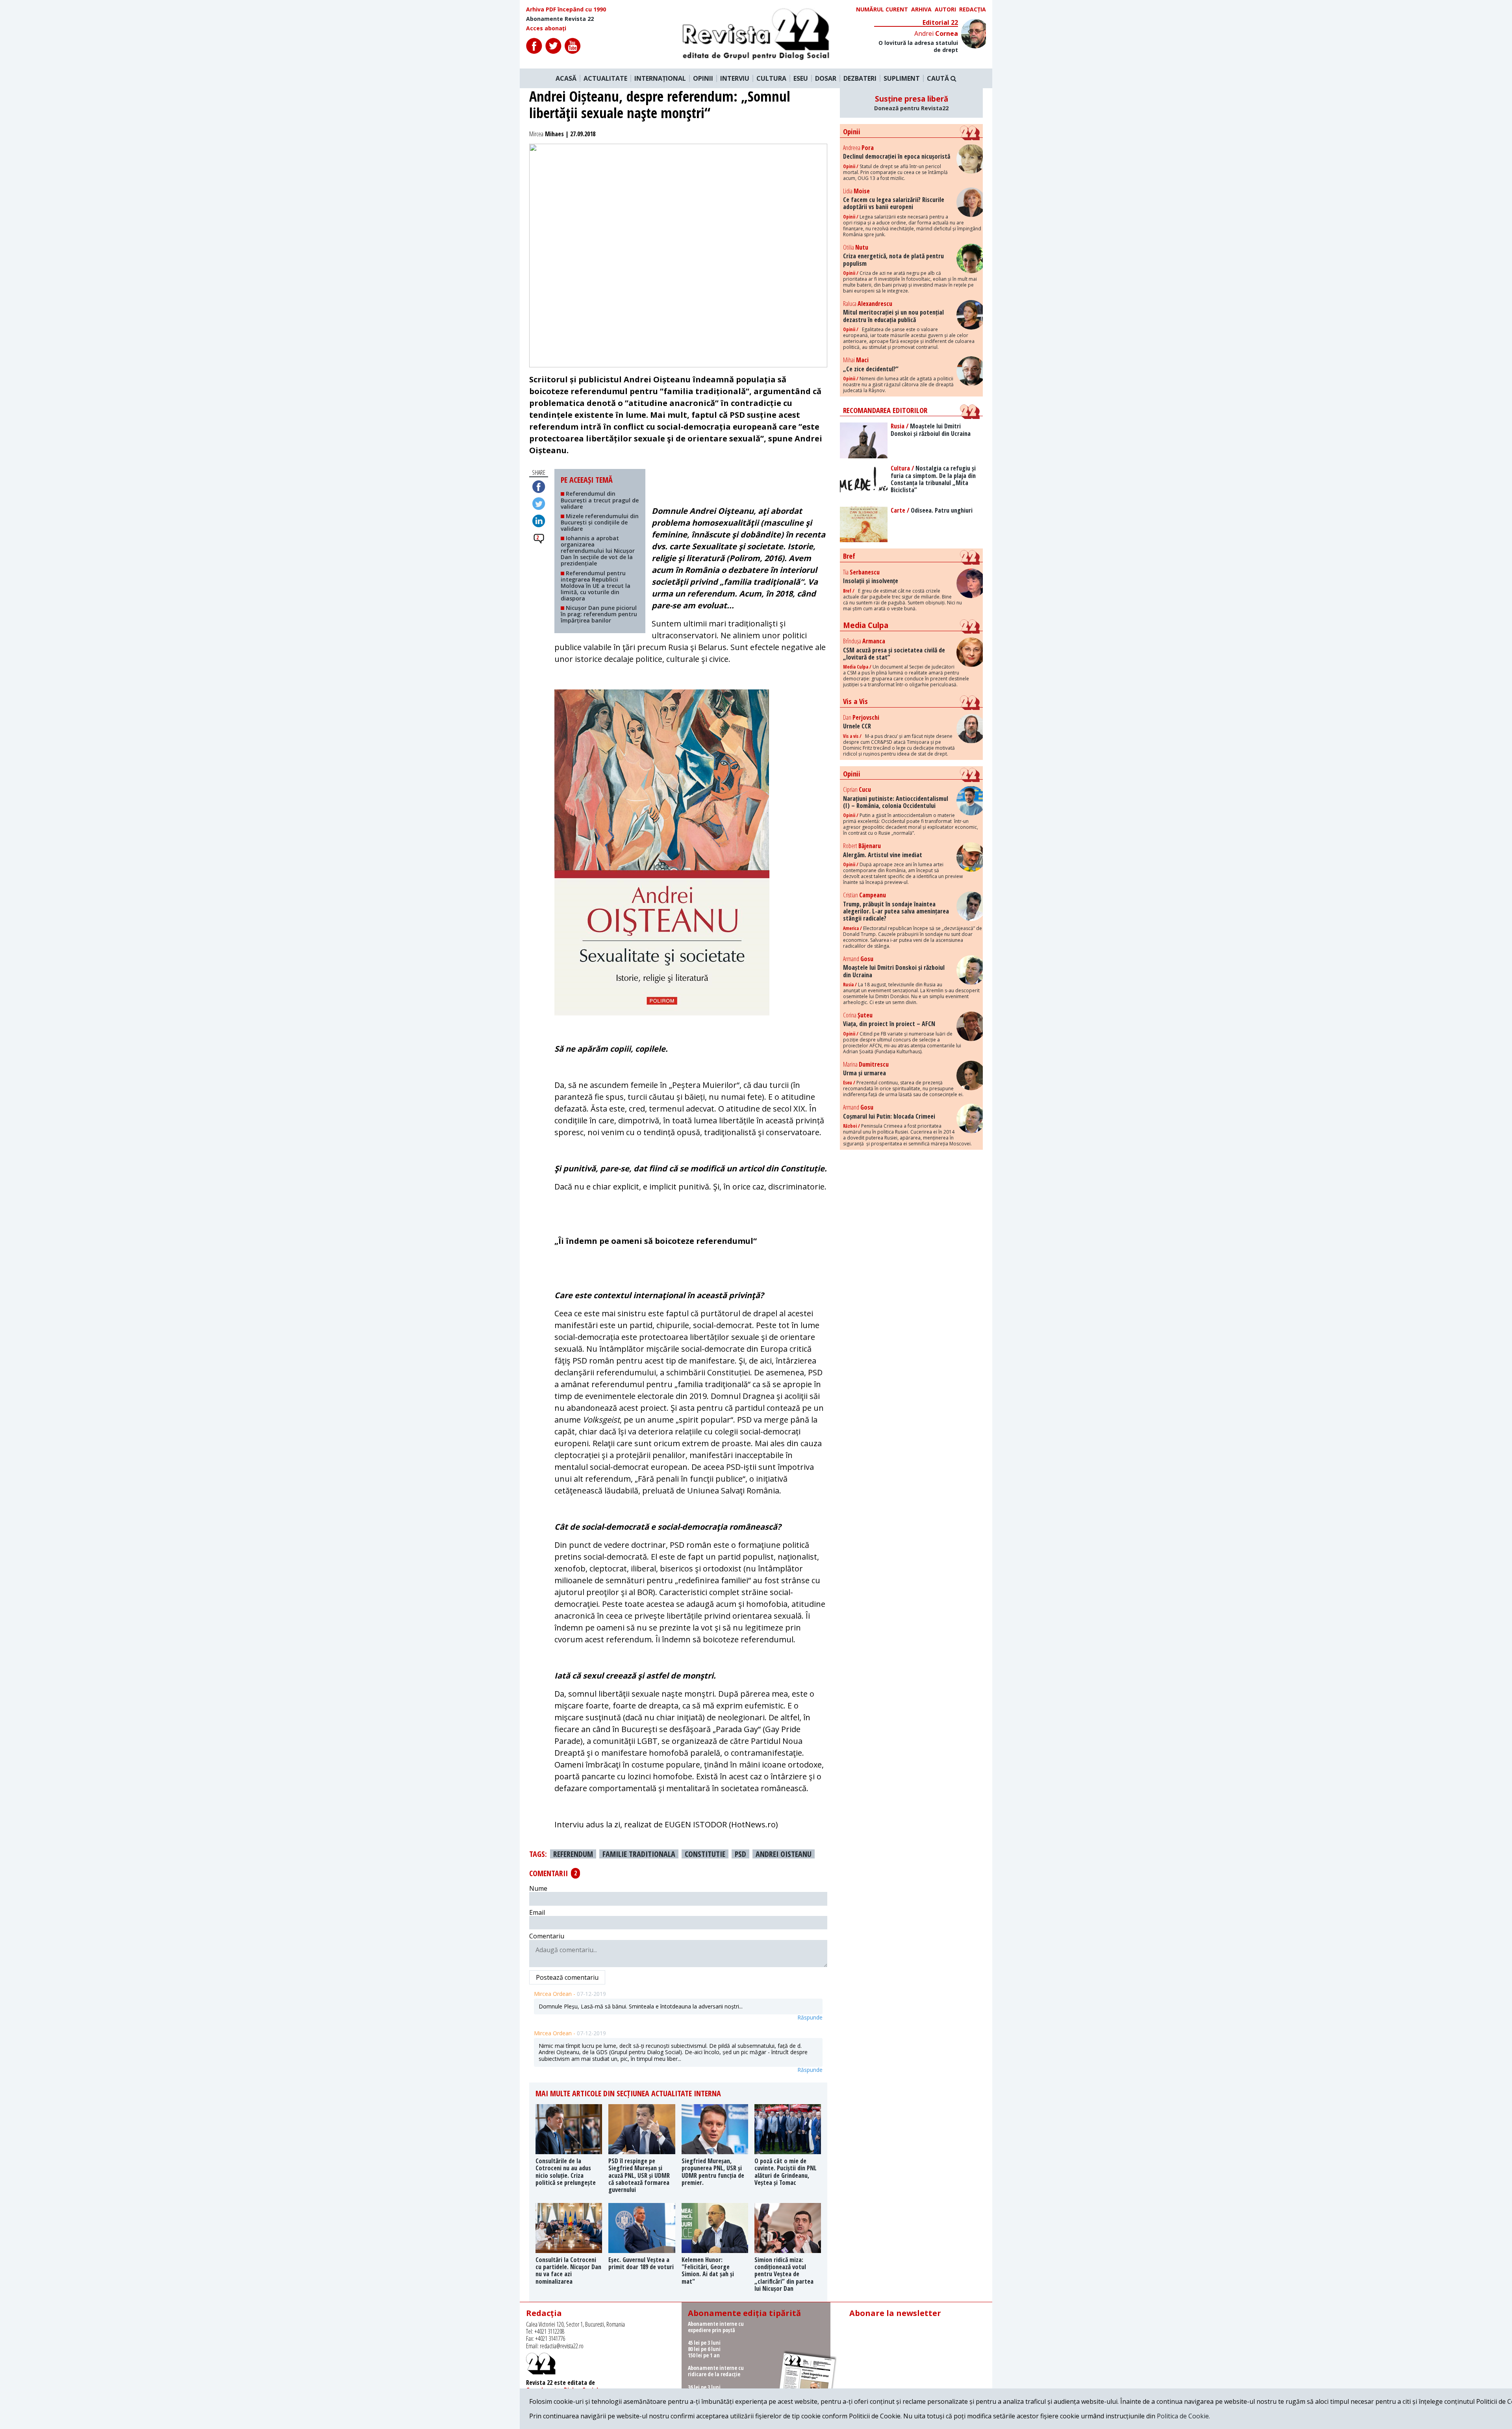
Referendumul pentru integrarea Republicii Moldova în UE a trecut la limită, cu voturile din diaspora (596, 586)
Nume (538, 1888)
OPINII (703, 78)
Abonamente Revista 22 (560, 19)
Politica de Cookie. (1183, 2416)
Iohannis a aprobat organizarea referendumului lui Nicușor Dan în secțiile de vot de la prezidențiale (598, 551)
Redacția (973, 9)
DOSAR (826, 78)
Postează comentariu (567, 1977)
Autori (945, 9)
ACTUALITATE (605, 78)
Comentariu (547, 1936)
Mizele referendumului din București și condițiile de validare (600, 522)
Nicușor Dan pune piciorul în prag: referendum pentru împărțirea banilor (599, 614)
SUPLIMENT (902, 78)
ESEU (801, 78)
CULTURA (771, 78)
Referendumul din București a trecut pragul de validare (600, 500)
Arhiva (921, 9)
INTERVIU (735, 78)
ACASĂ (566, 78)
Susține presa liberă (911, 103)
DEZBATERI (860, 78)
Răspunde (810, 2018)
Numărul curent (882, 9)
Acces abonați (546, 28)
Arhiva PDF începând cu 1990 (566, 9)
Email (537, 1912)
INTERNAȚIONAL (660, 78)
